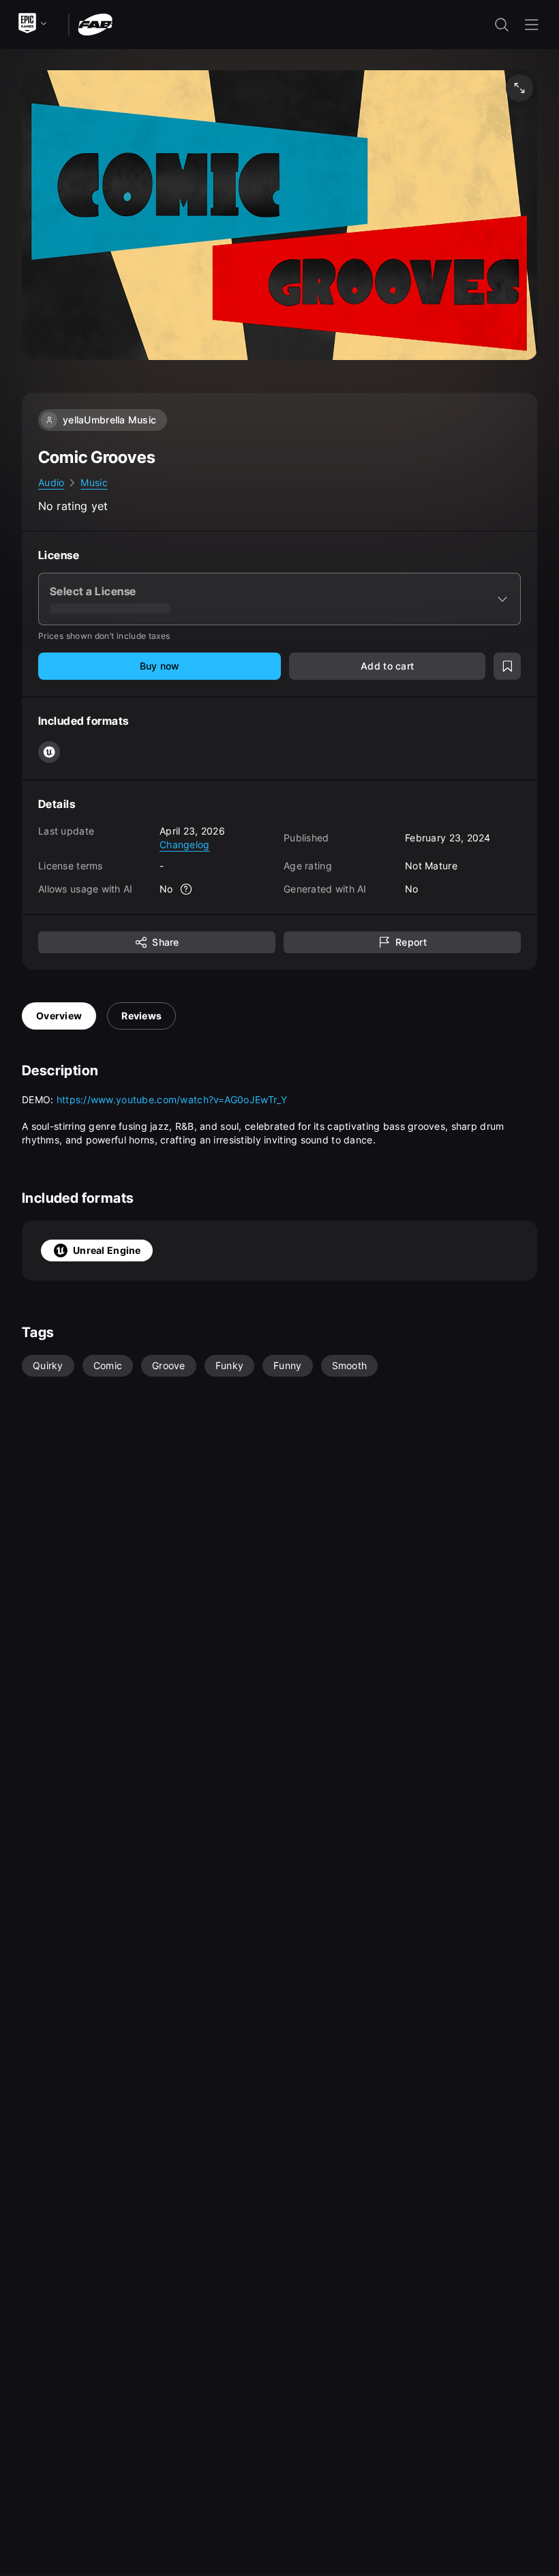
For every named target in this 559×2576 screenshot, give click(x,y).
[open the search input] (502, 25)
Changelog (185, 844)
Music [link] (94, 482)
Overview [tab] (59, 1016)
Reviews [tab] (141, 1016)
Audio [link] (51, 482)
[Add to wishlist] (507, 666)
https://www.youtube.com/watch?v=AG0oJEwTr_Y (172, 1099)
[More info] (187, 889)
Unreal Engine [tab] (107, 1250)
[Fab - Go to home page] (95, 24)
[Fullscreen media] (519, 88)
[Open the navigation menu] (532, 25)
